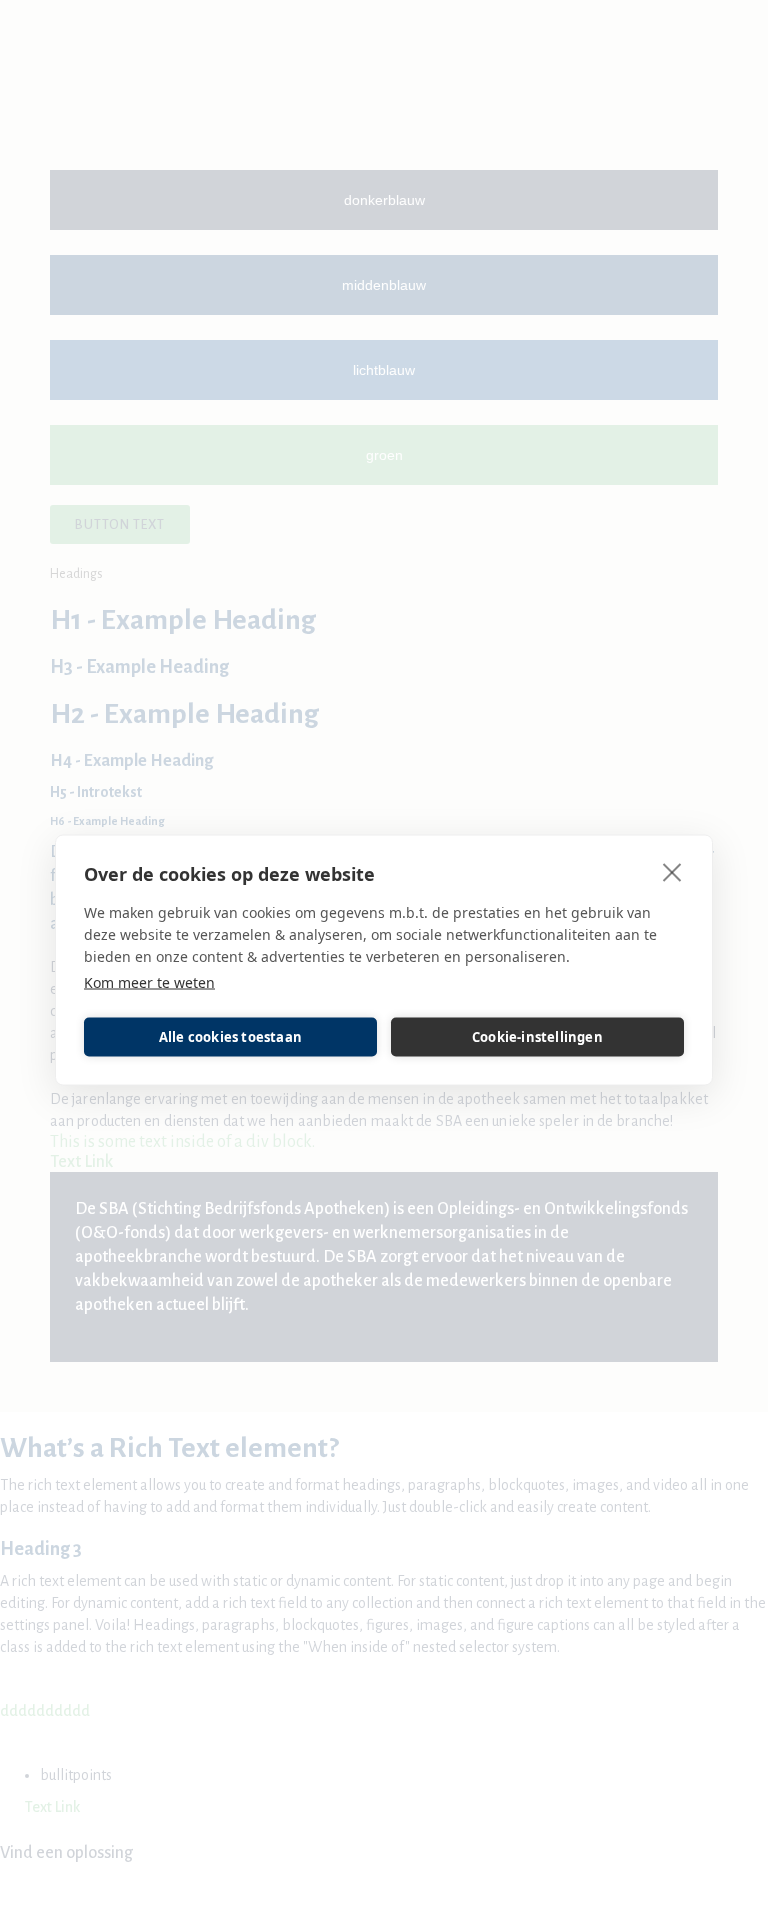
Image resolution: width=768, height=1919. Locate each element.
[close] (672, 871)
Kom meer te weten (149, 981)
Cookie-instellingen (537, 1037)
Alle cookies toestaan (230, 1037)
